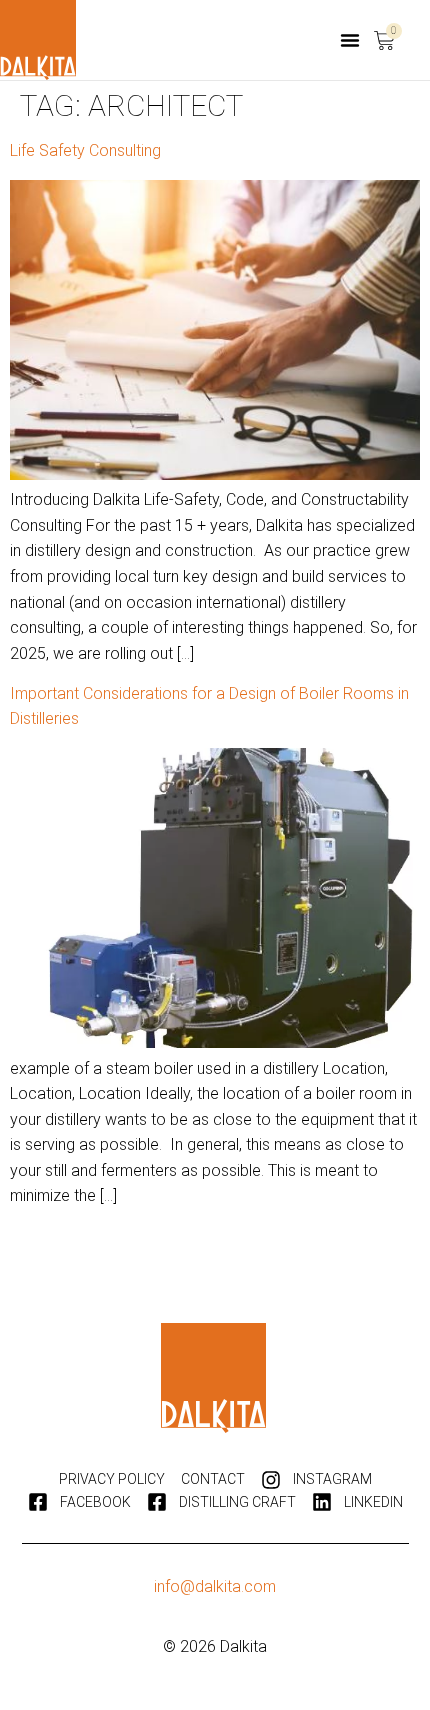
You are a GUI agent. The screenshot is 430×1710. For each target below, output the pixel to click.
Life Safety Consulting (85, 150)
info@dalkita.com (215, 1586)
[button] (350, 40)
